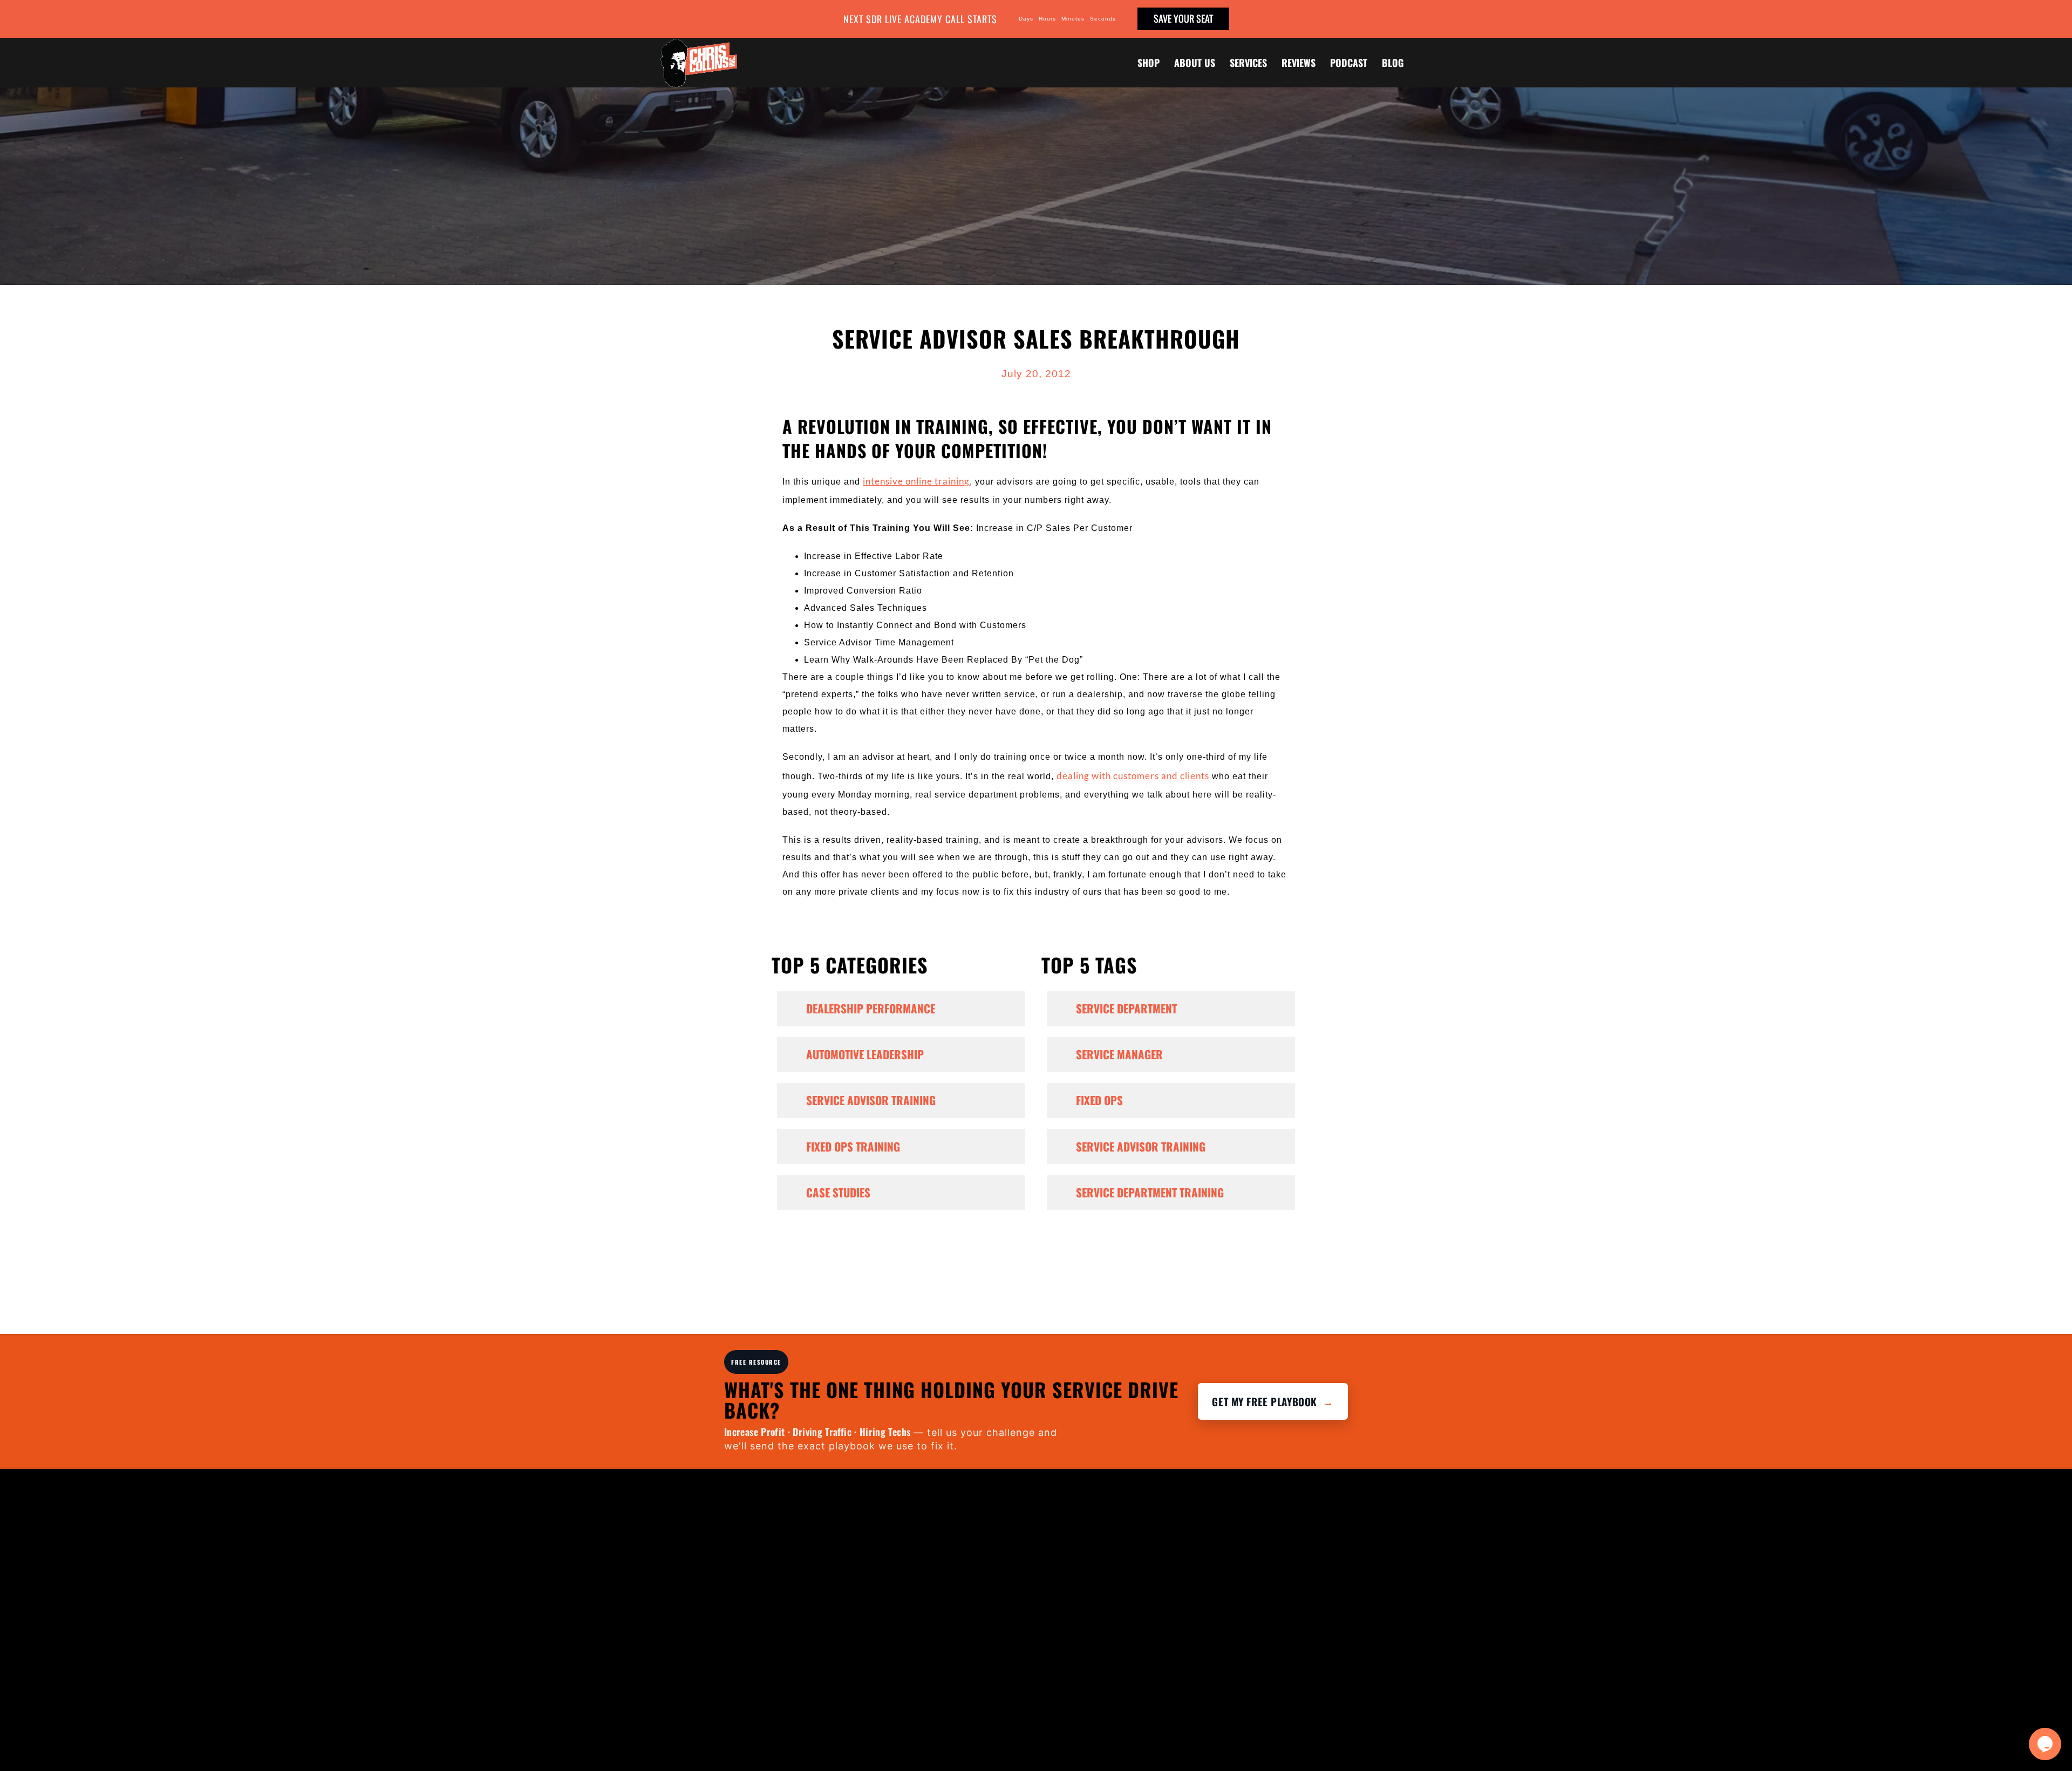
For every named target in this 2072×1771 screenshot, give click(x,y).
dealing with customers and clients (1133, 776)
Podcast (1349, 63)
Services (1248, 63)
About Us (1195, 63)
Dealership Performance (871, 1008)
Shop (1149, 63)
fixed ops (1099, 1100)
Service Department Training (1150, 1192)
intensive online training (916, 481)
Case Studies (838, 1192)
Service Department (1126, 1008)
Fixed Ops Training (853, 1146)
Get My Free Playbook (1273, 1401)
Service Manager (1119, 1054)
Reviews (1299, 63)
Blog (1393, 63)
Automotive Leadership (865, 1054)
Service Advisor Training (871, 1100)
